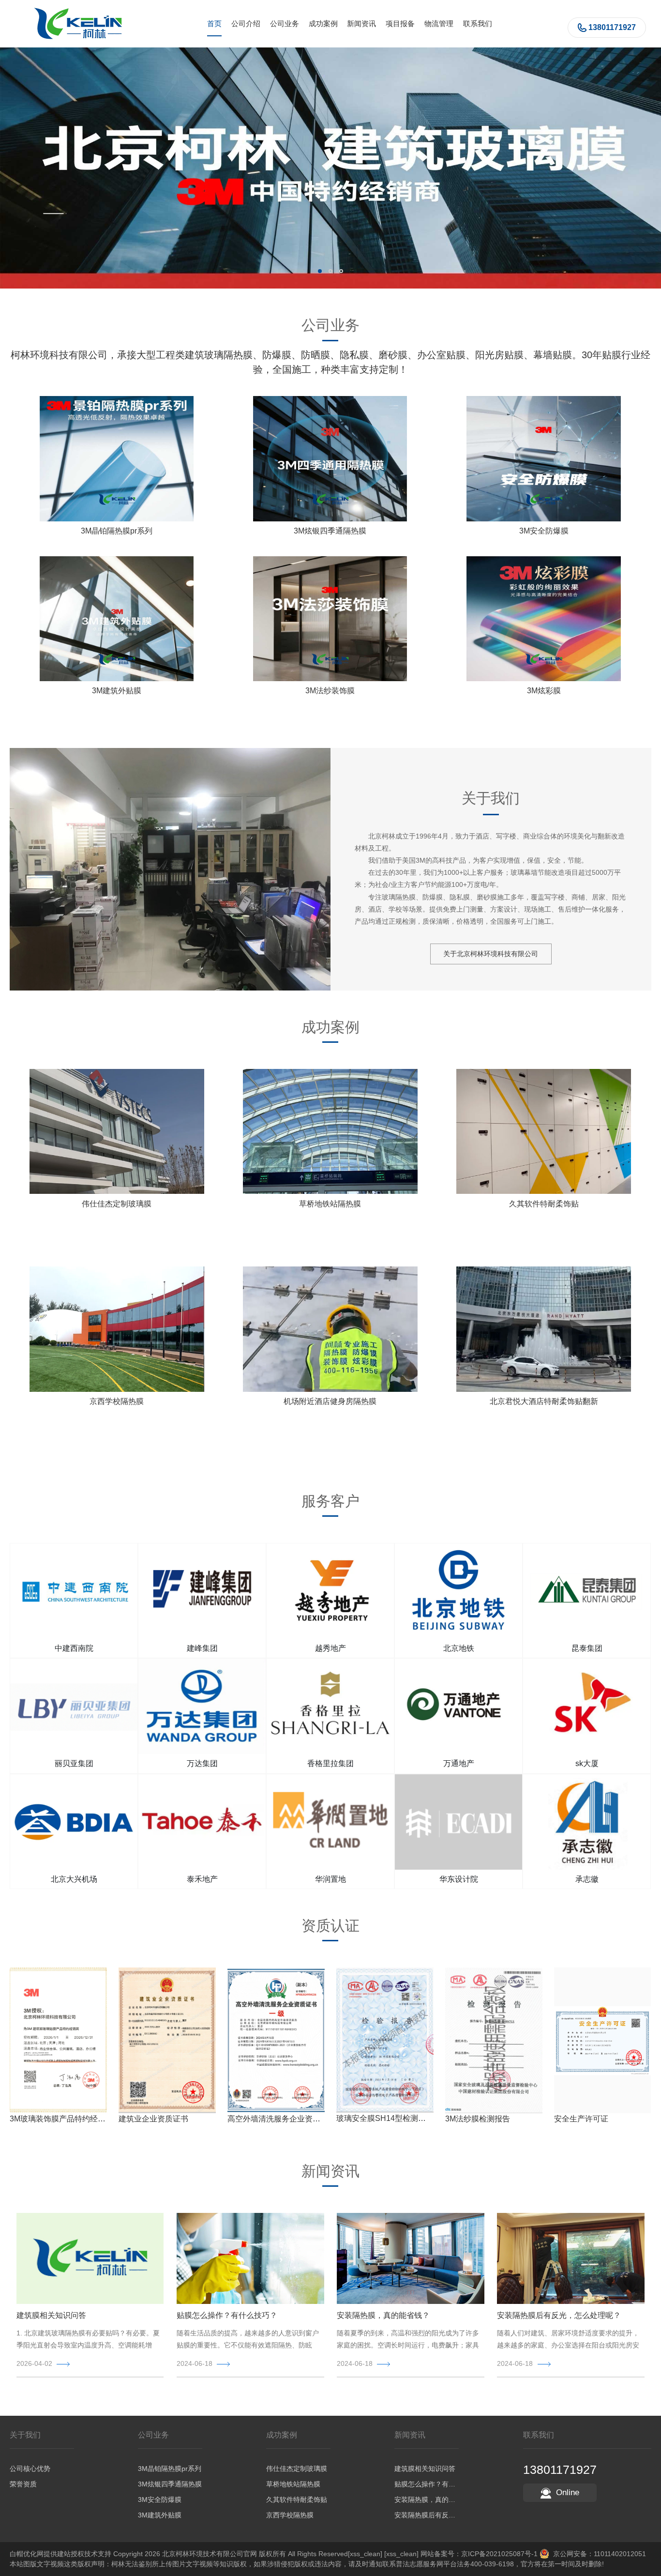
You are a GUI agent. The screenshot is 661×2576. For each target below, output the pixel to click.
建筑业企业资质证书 (153, 2119)
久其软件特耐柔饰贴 (544, 1204)
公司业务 (285, 23)
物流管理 (439, 23)
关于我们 (25, 2435)
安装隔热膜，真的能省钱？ (383, 2315)
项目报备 (400, 23)
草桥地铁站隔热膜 (330, 1204)
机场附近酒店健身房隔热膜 (330, 1401)
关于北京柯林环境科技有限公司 (491, 954)
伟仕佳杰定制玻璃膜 (117, 1204)
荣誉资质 (23, 2484)
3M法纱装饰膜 (330, 691)
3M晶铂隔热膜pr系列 (117, 531)
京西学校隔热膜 (117, 1401)
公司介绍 (246, 23)
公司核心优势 (30, 2469)
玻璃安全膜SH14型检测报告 (385, 2118)
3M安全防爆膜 (544, 531)
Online (568, 2492)
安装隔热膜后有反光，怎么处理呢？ (559, 2315)
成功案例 (323, 23)
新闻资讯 (361, 23)
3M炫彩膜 (544, 691)
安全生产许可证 (581, 2119)
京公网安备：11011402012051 (598, 2554)
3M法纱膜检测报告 (478, 2119)
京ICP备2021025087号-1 (499, 2554)
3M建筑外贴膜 (117, 691)
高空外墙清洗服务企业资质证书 (282, 2119)
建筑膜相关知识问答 (51, 2315)
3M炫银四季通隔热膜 (330, 531)
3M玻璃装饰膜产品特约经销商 (61, 2119)
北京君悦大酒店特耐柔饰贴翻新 (544, 1401)
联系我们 (478, 23)
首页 (214, 23)
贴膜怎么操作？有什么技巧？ (227, 2315)
